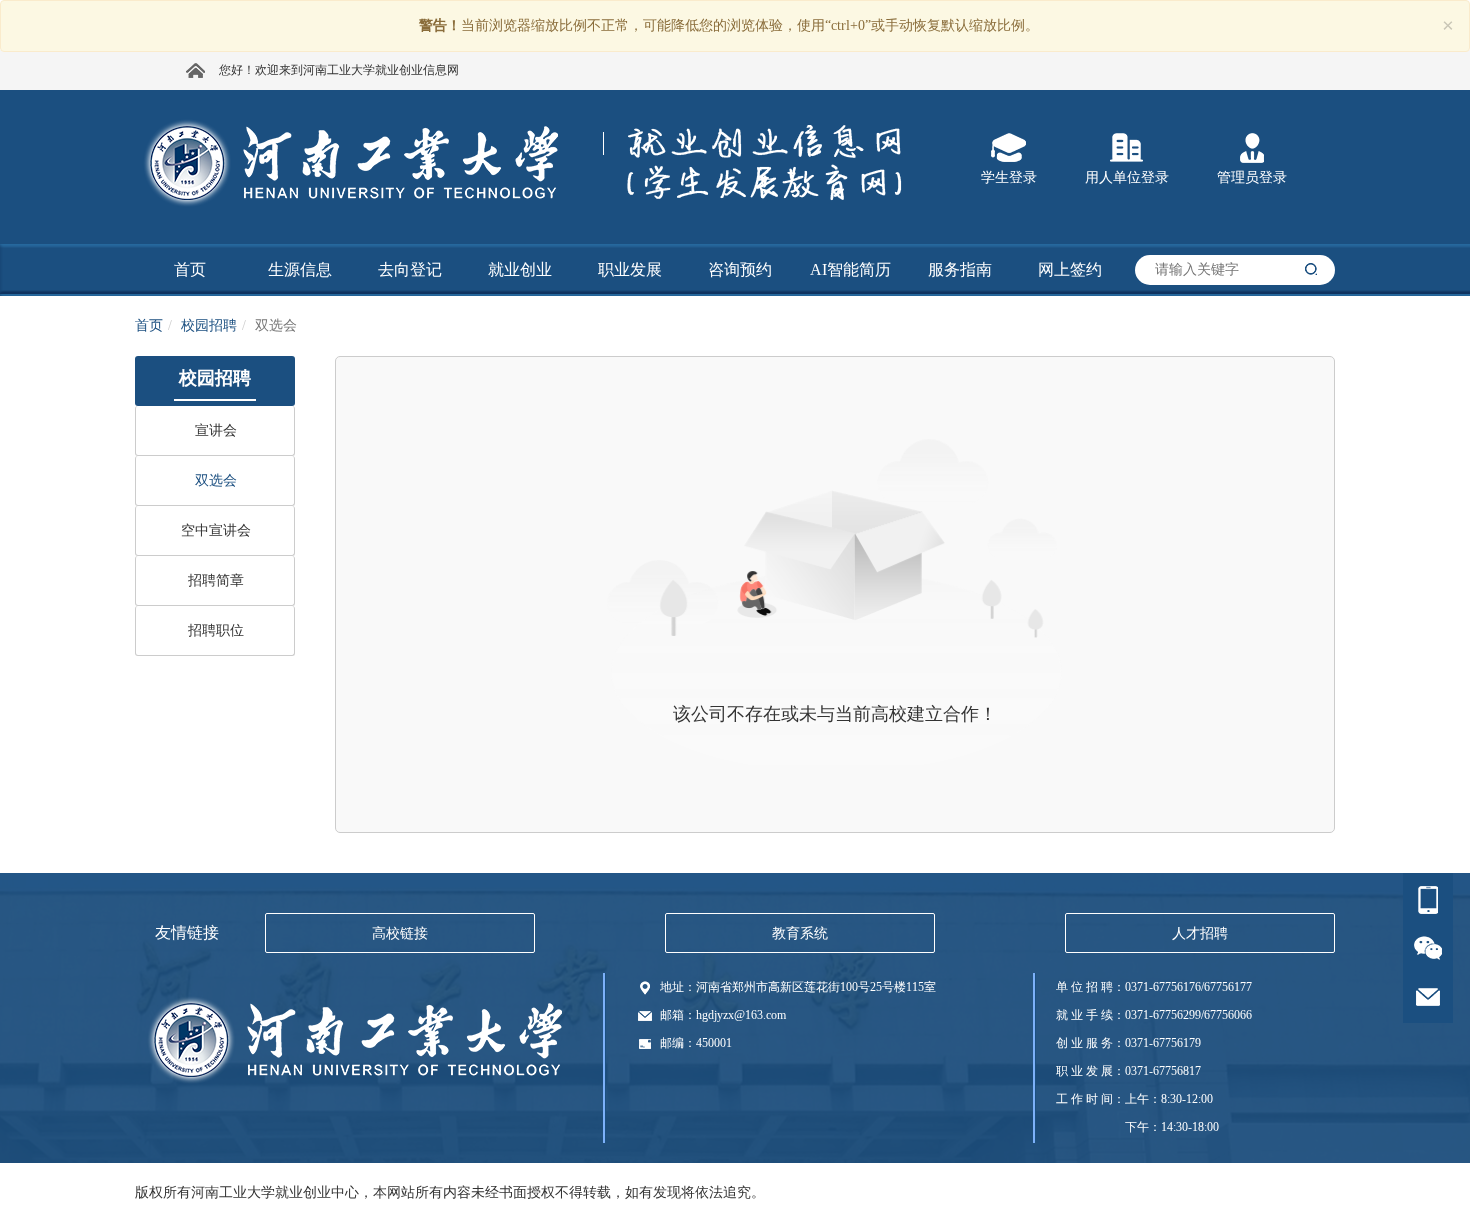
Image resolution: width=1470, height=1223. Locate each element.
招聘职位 (216, 630)
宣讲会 (216, 430)
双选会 (216, 480)
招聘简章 (216, 580)
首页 (149, 325)
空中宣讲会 (216, 530)
